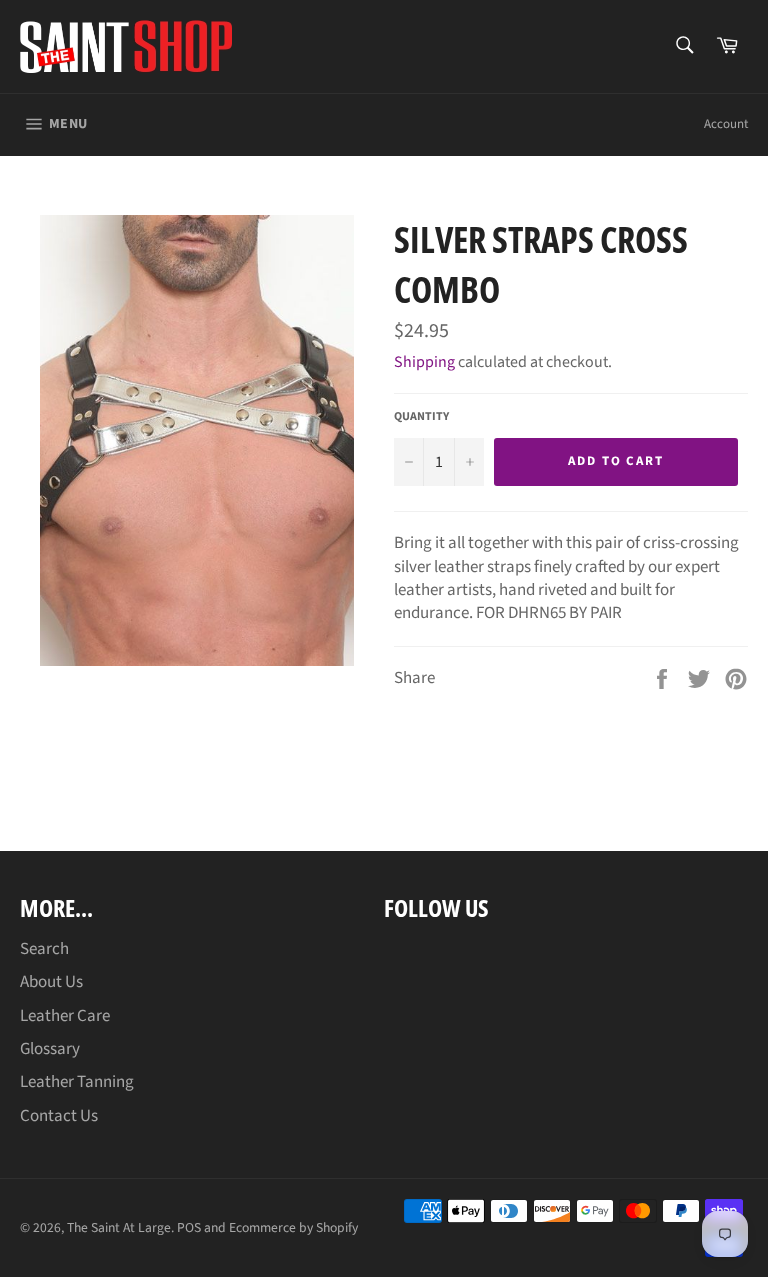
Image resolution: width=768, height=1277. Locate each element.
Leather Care (65, 1016)
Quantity (421, 417)
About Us (51, 982)
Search (44, 949)
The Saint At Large (119, 1227)
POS (189, 1227)
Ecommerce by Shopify (293, 1227)
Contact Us (59, 1116)
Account (726, 124)
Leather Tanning (77, 1082)
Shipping (424, 362)
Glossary (50, 1049)
